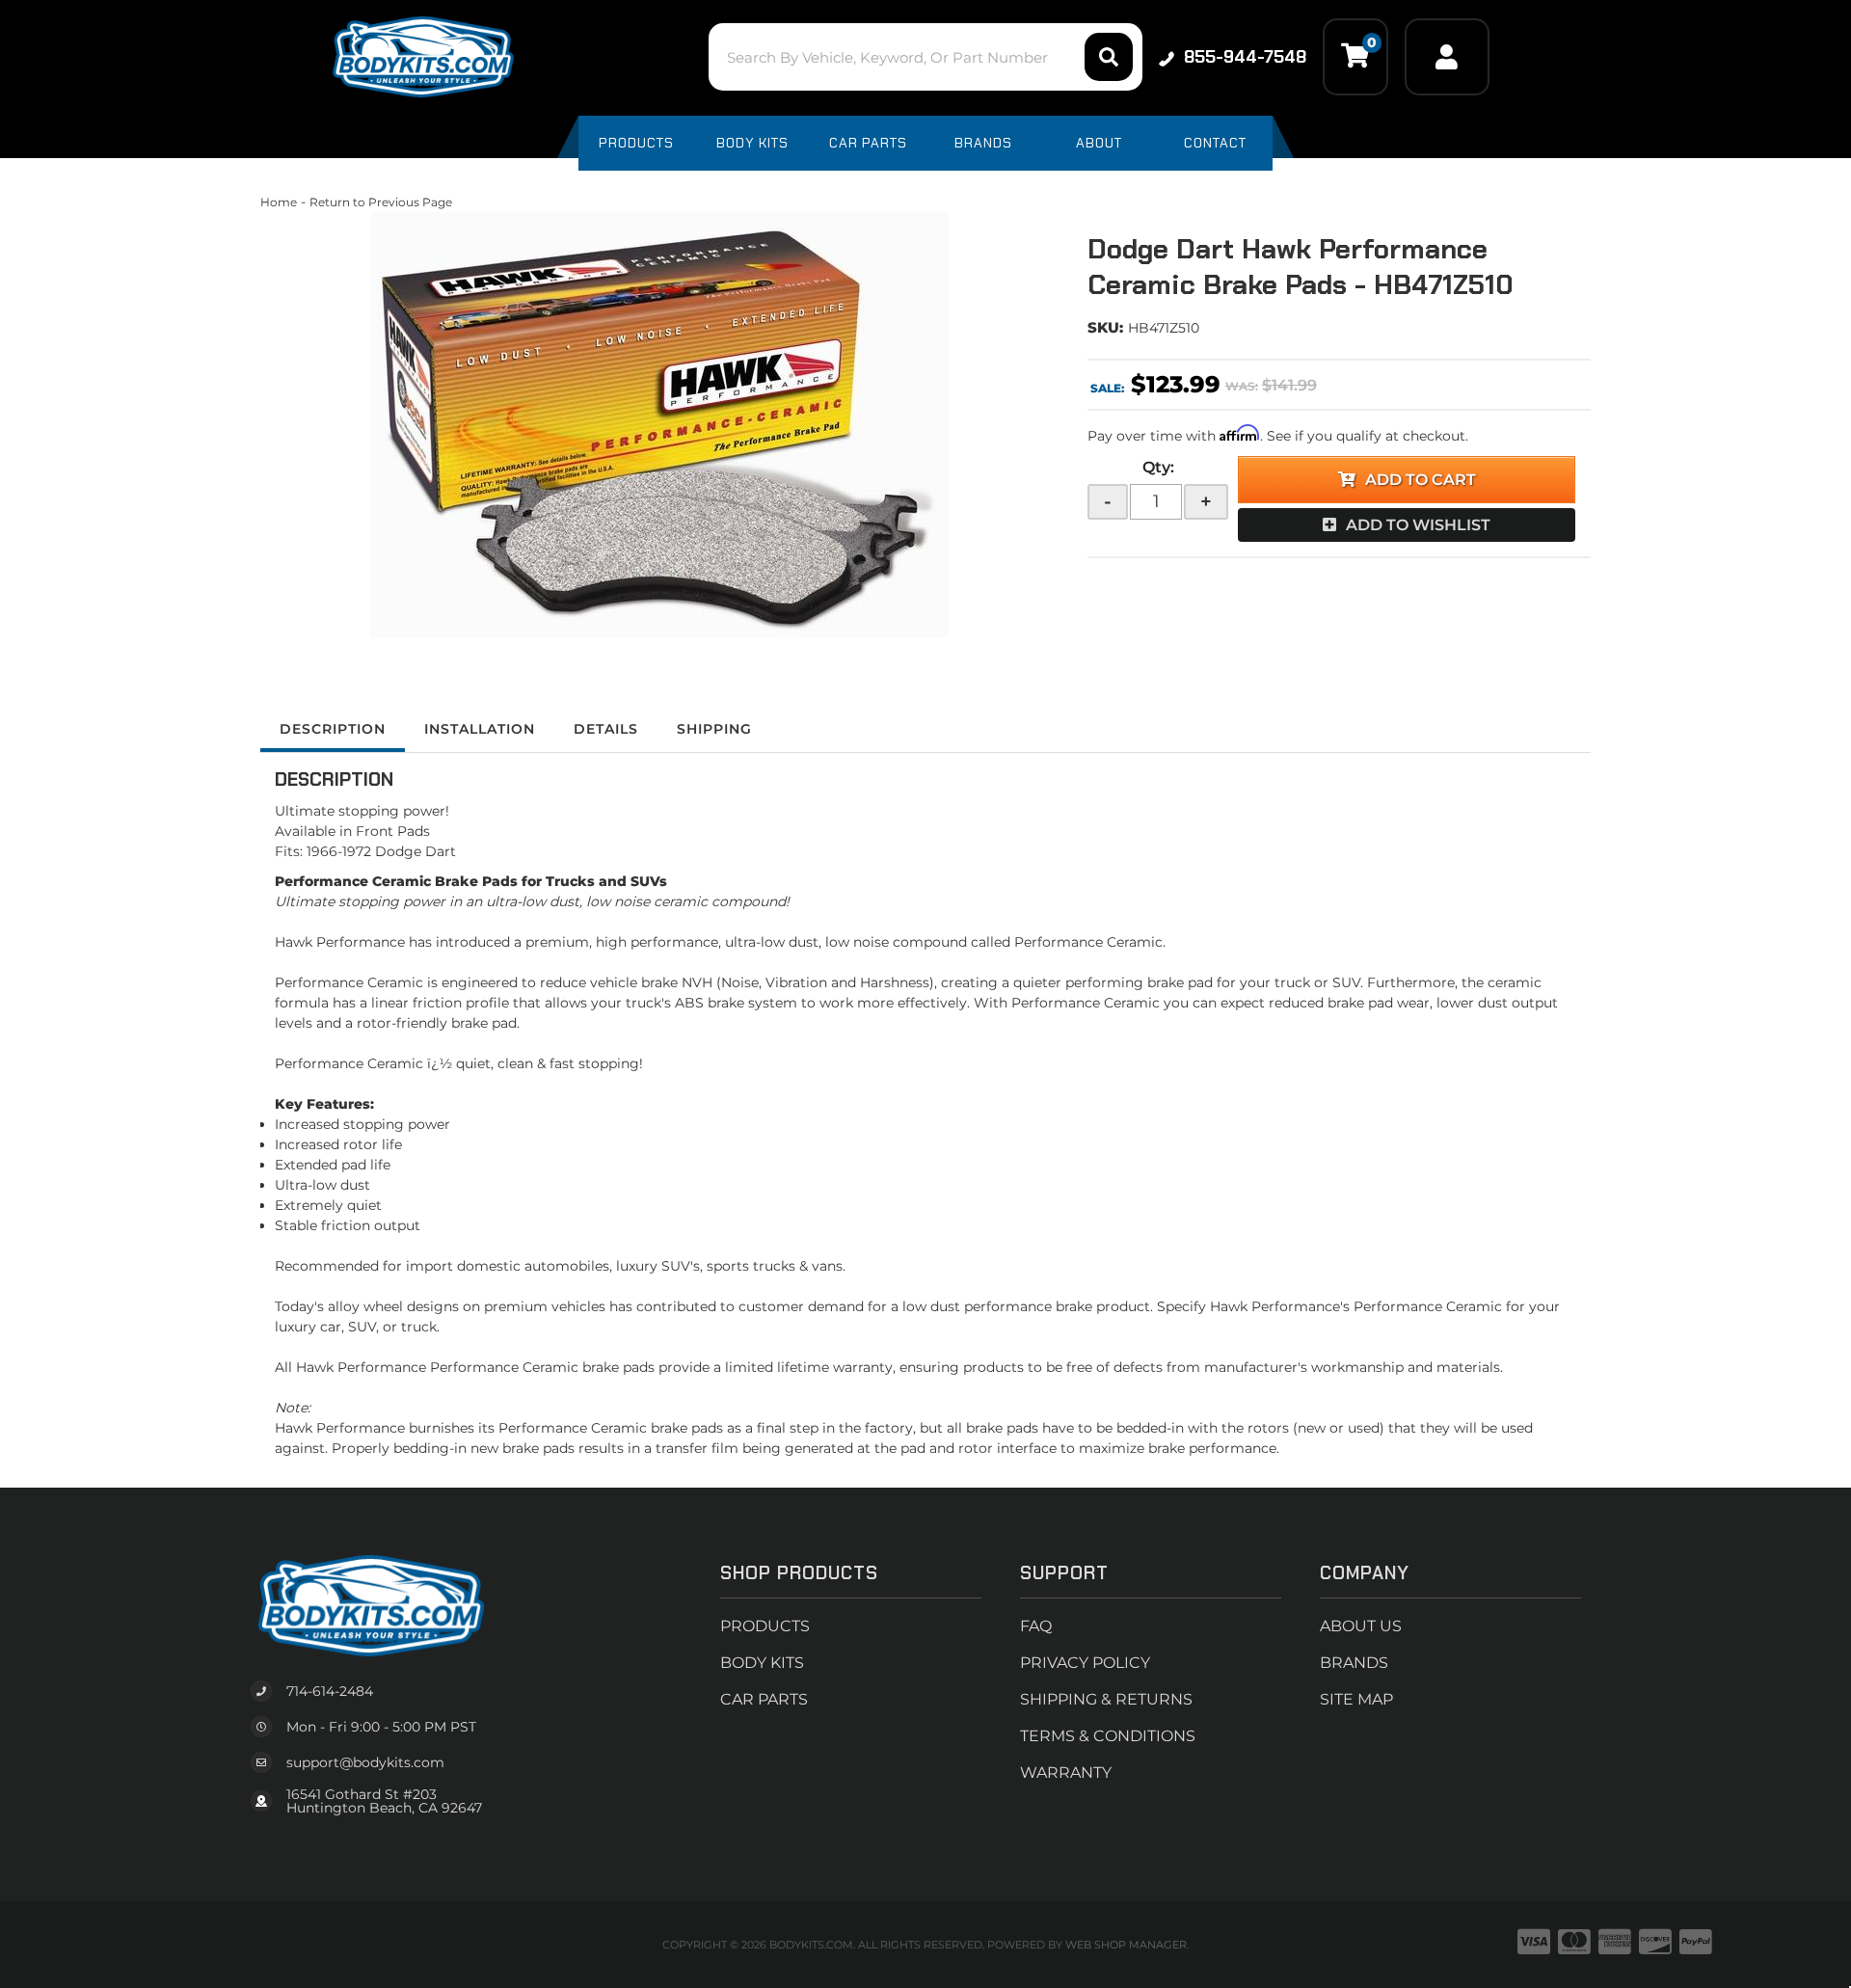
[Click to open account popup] (1447, 57)
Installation (480, 729)
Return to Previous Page (381, 202)
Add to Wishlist (1418, 525)
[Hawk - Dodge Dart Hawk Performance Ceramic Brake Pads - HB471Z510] (659, 425)
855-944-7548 (1245, 57)
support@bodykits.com (365, 1762)
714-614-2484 (330, 1691)
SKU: (1105, 327)
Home (279, 202)
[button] (925, 57)
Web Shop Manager (1126, 1945)
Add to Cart (1421, 480)
